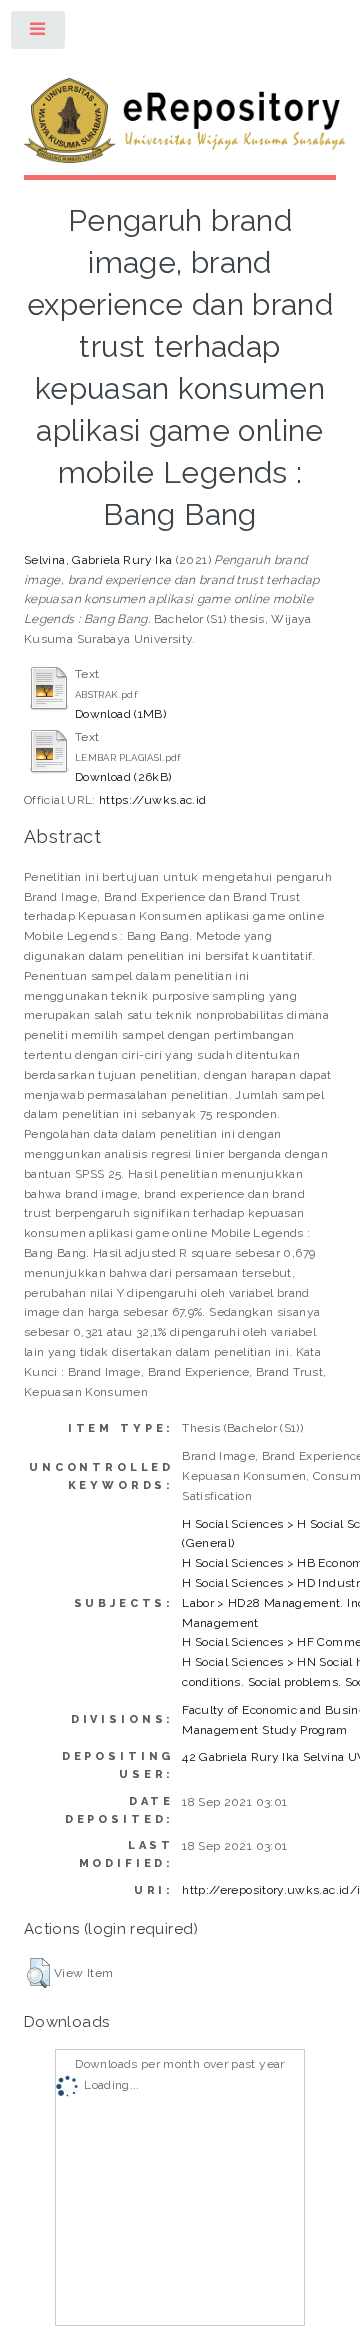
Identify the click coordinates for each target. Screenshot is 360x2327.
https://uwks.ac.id (152, 800)
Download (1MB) (120, 714)
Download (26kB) (123, 777)
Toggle (39, 34)
